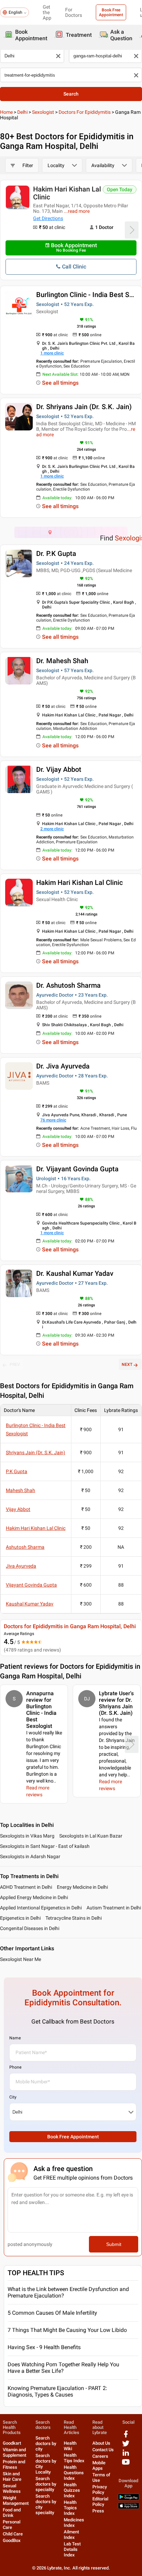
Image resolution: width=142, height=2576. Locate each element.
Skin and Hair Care (12, 2476)
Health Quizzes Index (72, 2490)
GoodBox (12, 2540)
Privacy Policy (100, 2490)
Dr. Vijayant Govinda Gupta (77, 1169)
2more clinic (52, 829)
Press (98, 2511)
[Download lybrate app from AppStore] (129, 2507)
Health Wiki (70, 2446)
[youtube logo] (126, 2464)
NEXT (127, 1364)
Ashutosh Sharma (25, 1547)
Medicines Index (74, 2523)
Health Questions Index (74, 2473)
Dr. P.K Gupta (56, 553)
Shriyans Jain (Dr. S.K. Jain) (35, 1453)
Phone (15, 2067)
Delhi (22, 112)
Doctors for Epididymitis (85, 112)
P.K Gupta (17, 1471)
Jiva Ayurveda (21, 1566)
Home (6, 112)
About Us (101, 2443)
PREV (15, 1364)
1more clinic (52, 353)
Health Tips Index (74, 2458)
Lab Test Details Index (72, 2549)
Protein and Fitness (14, 2464)
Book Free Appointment (111, 12)
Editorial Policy (100, 2502)
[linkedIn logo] (126, 2455)
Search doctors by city (46, 2443)
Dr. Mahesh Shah (62, 661)
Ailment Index (71, 2535)
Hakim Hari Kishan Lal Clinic (67, 193)
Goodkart (12, 2443)
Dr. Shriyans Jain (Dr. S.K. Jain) (84, 407)
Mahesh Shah (21, 1490)
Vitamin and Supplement (14, 2452)
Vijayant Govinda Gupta (31, 1585)
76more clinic (53, 1120)
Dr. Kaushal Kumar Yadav (75, 1273)
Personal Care (12, 2525)
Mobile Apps (99, 2465)
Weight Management (16, 2501)
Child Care (13, 2534)
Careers (100, 2456)
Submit (114, 2244)
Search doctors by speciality (46, 2484)
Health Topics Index (70, 2508)
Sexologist (43, 112)
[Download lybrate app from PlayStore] (129, 2499)
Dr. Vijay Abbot (59, 769)
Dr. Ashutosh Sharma (68, 985)
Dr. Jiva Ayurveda (63, 1066)
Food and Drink (12, 2513)
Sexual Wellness (12, 2489)
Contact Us (103, 2450)
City (13, 2097)
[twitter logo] (126, 2446)
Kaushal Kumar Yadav (30, 1604)
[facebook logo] (126, 2437)
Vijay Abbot (18, 1509)
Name (15, 2038)
